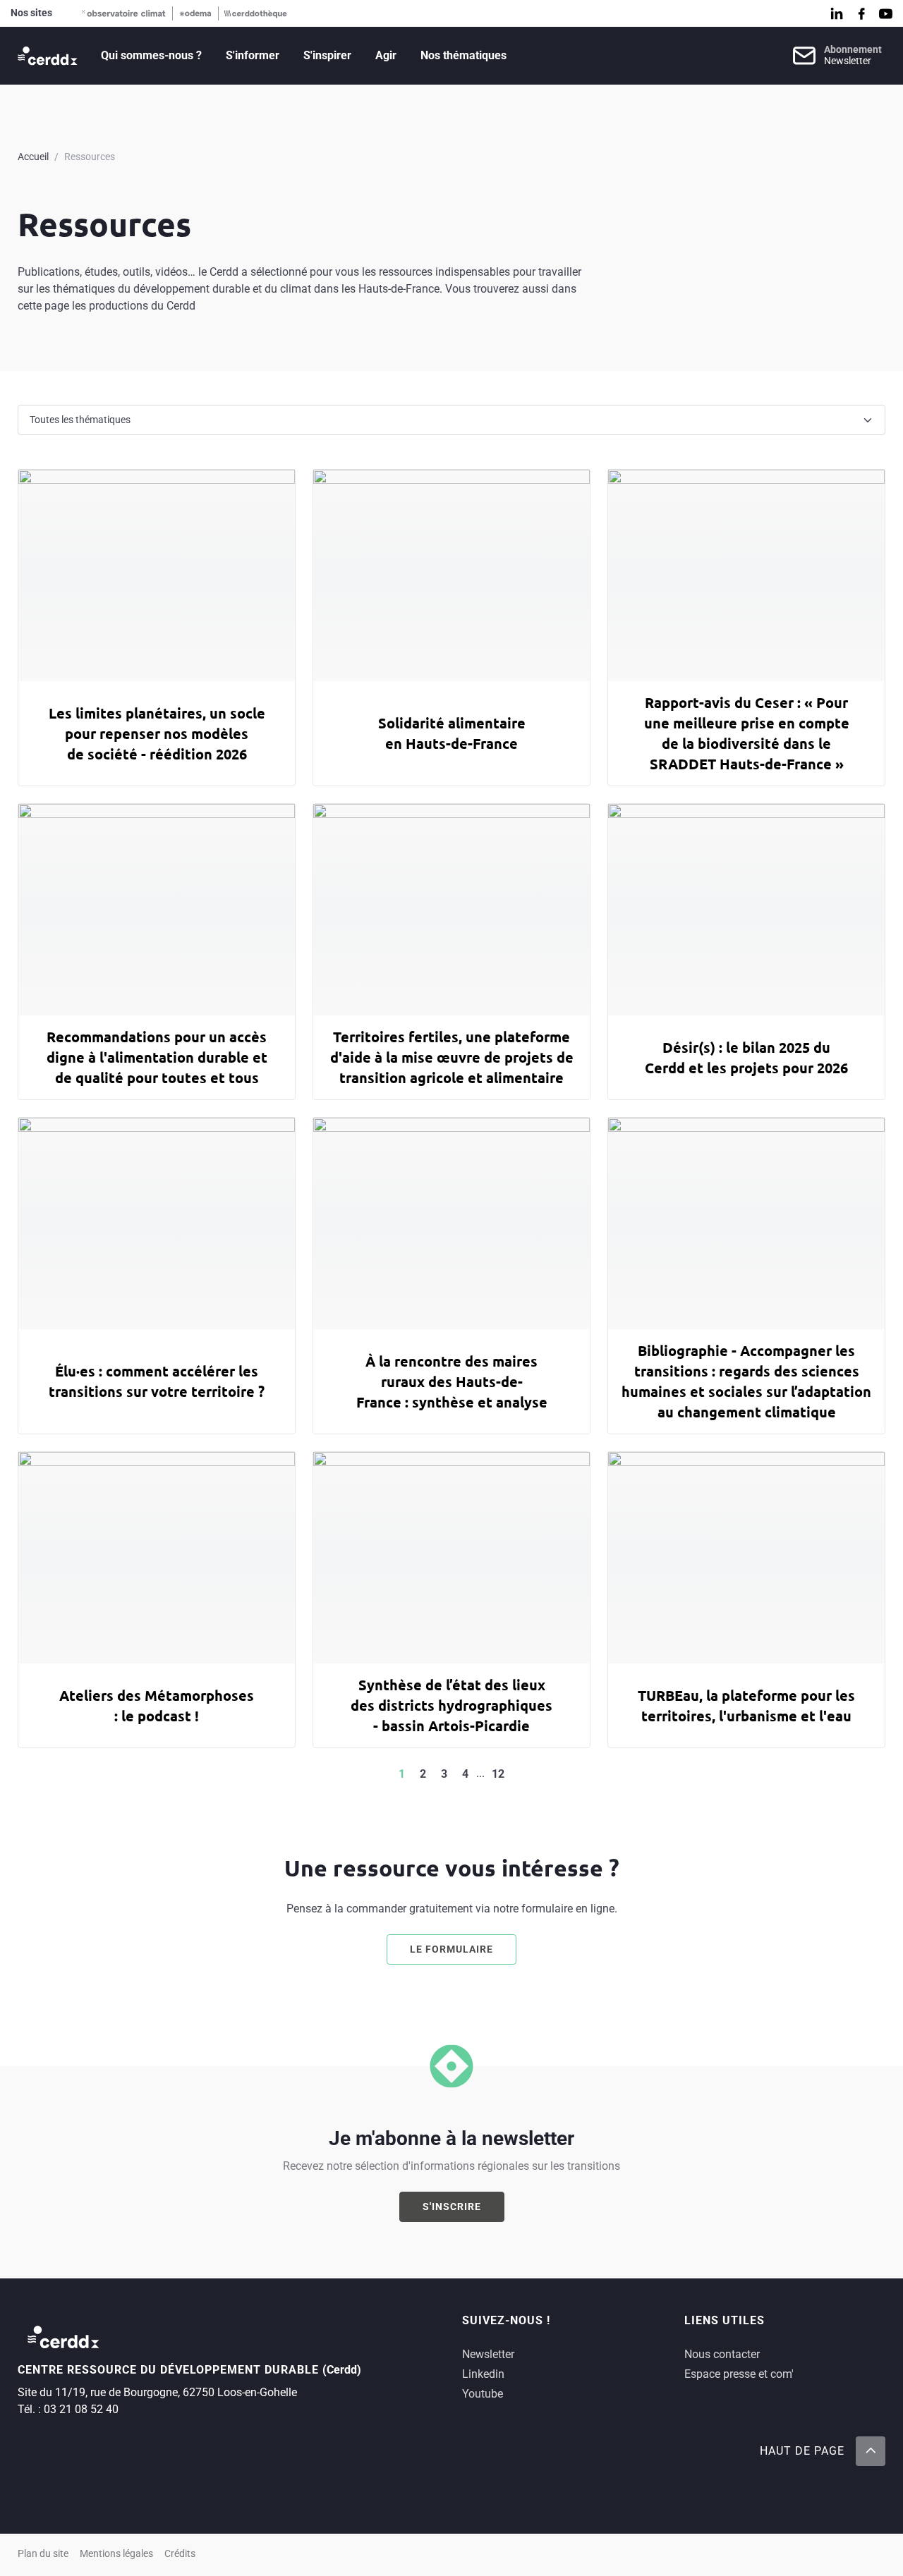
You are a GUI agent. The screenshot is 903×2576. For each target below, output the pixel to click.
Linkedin (483, 2374)
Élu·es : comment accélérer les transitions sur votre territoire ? (157, 1381)
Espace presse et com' (739, 2374)
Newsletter (488, 2354)
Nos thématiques (463, 55)
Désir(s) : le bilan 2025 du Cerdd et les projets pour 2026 (746, 1057)
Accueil (33, 157)
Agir (386, 55)
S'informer (253, 55)
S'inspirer (327, 55)
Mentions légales (116, 2554)
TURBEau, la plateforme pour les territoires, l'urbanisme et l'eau (746, 1705)
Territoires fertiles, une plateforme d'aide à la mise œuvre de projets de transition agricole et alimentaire (452, 1057)
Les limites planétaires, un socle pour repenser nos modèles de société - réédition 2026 (157, 733)
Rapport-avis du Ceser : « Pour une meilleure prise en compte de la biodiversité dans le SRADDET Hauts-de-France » (747, 733)
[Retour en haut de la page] (871, 2451)
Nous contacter (722, 2354)
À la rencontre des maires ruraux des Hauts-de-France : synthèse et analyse (452, 1381)
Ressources (90, 157)
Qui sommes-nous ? (151, 55)
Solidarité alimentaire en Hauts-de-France (452, 733)
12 (498, 1774)
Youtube (483, 2394)
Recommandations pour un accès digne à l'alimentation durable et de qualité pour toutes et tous (157, 1057)
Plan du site (43, 2554)
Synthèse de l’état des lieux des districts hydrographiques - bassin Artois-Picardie (451, 1705)
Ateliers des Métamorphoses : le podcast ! (157, 1705)
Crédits (180, 2554)
